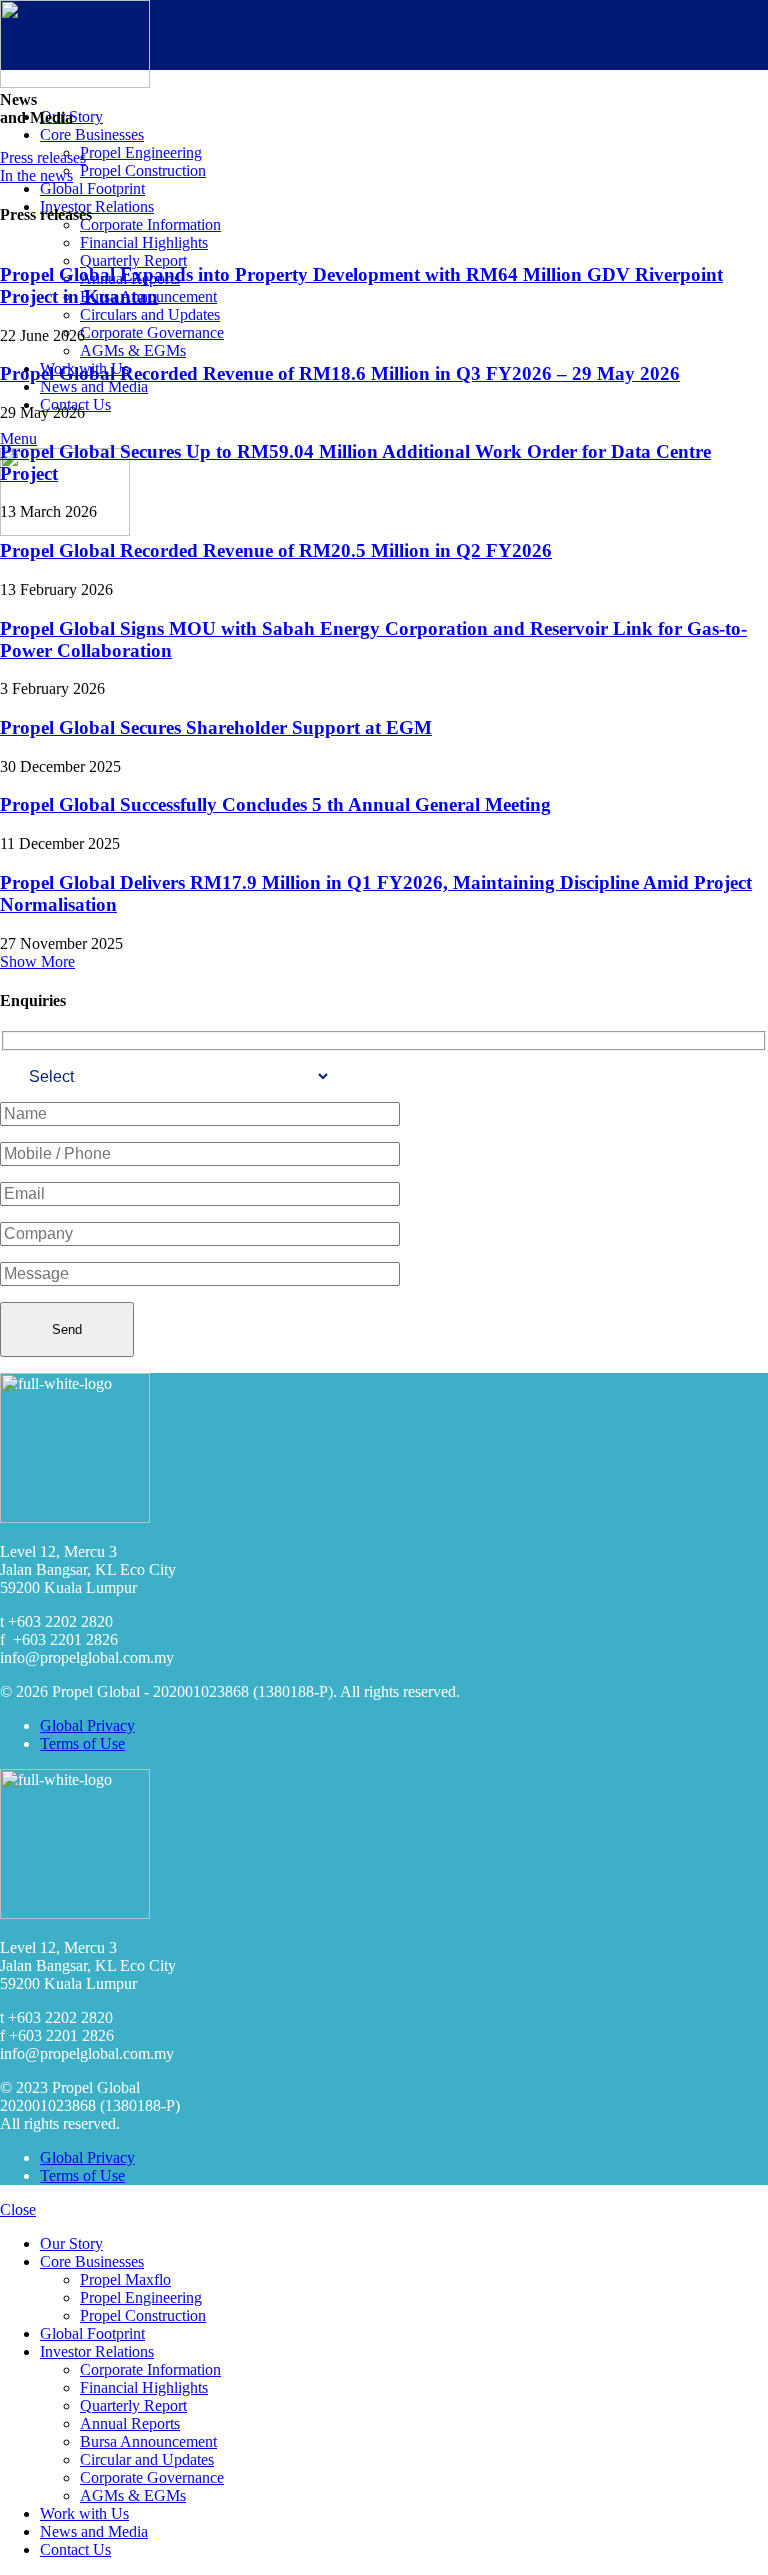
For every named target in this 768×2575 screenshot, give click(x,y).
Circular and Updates (147, 2459)
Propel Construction (143, 2315)
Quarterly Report (133, 2405)
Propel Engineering (141, 2297)
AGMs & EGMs (133, 2495)
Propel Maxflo (125, 2279)
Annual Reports (130, 2423)
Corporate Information (150, 2369)
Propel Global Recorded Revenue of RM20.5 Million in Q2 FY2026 (276, 550)
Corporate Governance (152, 2477)
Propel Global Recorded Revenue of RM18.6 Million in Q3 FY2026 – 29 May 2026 (340, 373)
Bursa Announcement (148, 2441)
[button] (37, 961)
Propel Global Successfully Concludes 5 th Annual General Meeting (275, 804)
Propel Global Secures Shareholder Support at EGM (216, 727)
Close (18, 2209)
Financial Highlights (144, 2387)
